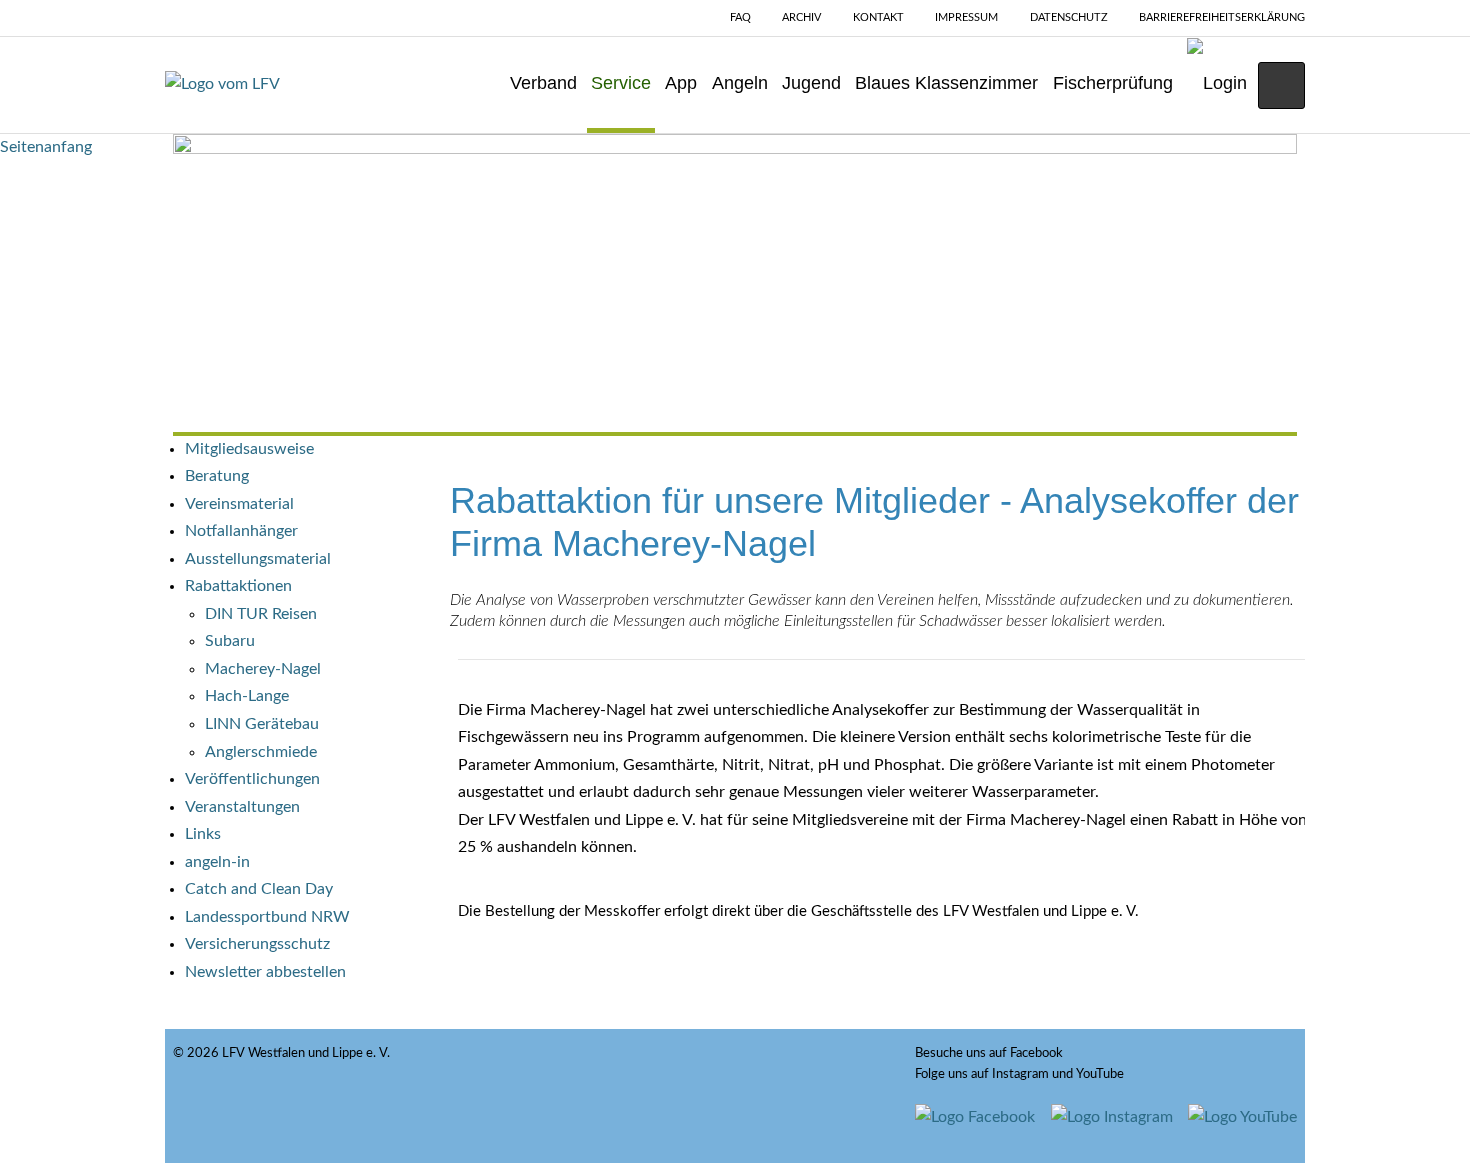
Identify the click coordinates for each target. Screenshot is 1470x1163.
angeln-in (217, 862)
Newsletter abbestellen (265, 972)
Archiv (801, 17)
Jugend (811, 83)
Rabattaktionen (238, 586)
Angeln (740, 83)
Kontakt (878, 17)
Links (203, 834)
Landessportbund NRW (267, 917)
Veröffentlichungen (252, 779)
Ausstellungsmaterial (258, 559)
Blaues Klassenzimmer (946, 83)
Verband (543, 83)
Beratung (217, 476)
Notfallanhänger (241, 531)
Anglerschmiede (261, 752)
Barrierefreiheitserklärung (1222, 17)
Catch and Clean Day (259, 889)
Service (621, 83)
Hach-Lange (247, 696)
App (681, 83)
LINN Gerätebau (262, 724)
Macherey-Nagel (263, 669)
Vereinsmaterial (239, 504)
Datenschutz (1069, 17)
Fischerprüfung (1113, 83)
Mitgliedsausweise (249, 449)
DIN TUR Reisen (261, 614)
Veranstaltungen (242, 807)
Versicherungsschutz (257, 944)
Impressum (966, 17)
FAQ (740, 17)
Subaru (230, 641)
